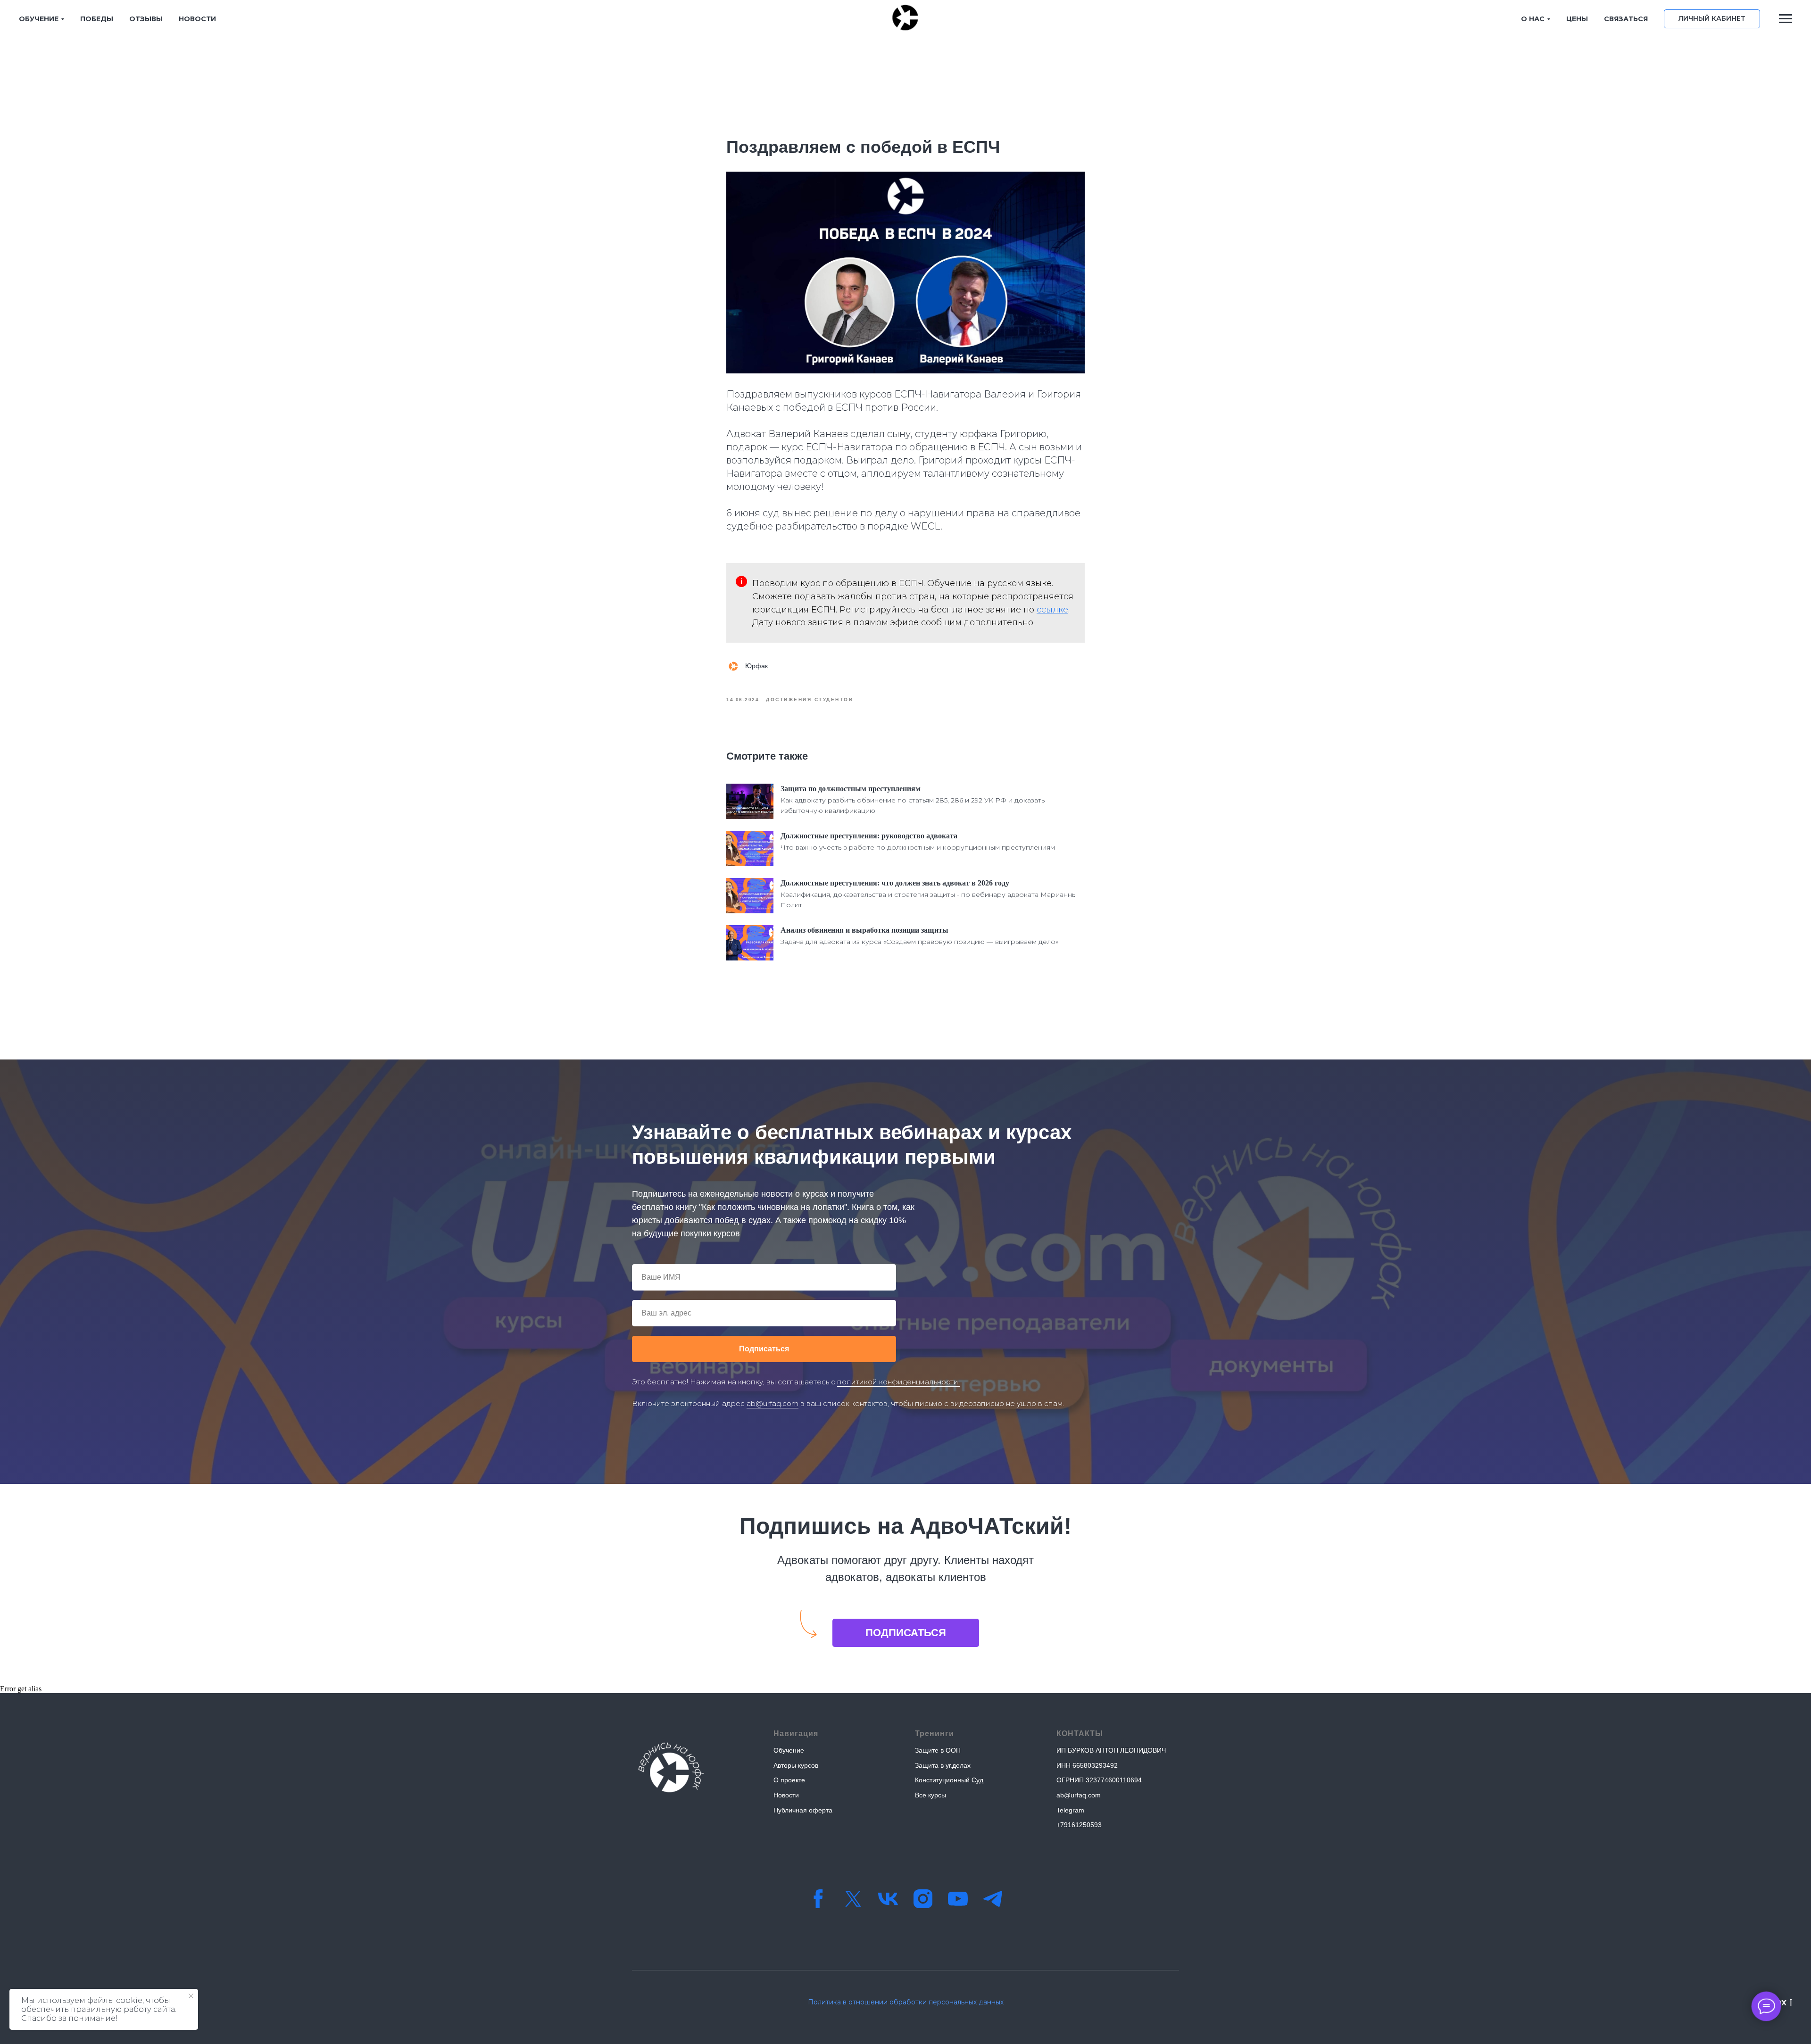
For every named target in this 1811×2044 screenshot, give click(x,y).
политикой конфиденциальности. (898, 1382)
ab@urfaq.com (773, 1403)
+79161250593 (1079, 1825)
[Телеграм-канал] (993, 1899)
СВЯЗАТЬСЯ (1626, 19)
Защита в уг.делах (943, 1765)
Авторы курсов (796, 1765)
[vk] (888, 1899)
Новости (786, 1795)
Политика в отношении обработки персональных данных (906, 2002)
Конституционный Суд (949, 1780)
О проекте (789, 1780)
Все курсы (930, 1795)
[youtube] (958, 1899)
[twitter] (853, 1899)
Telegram (1070, 1810)
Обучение (789, 1750)
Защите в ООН (938, 1750)
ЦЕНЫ (1577, 19)
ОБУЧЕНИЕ (39, 19)
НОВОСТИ (197, 19)
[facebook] (818, 1899)
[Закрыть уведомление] (191, 1996)
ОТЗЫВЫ (146, 19)
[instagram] (923, 1899)
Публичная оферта (803, 1810)
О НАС (1533, 19)
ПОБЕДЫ (97, 19)
